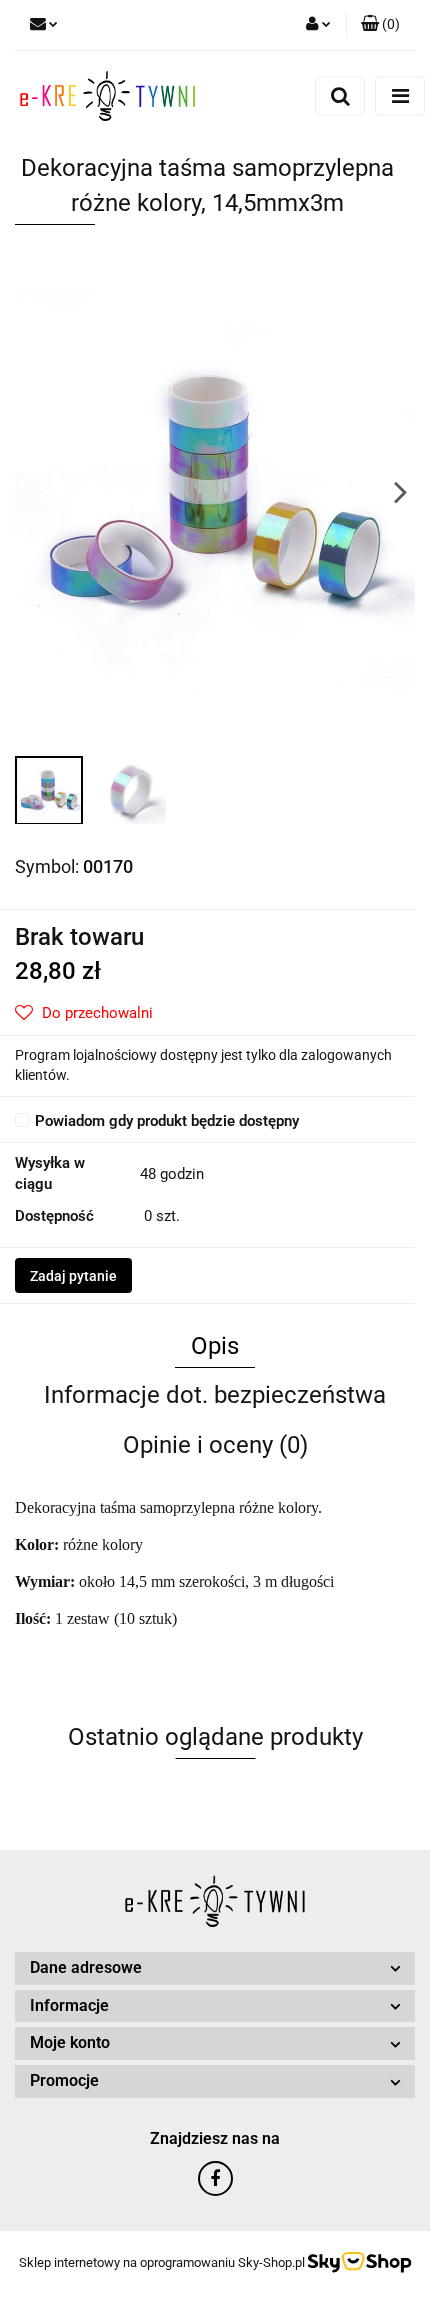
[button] (380, 25)
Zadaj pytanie (73, 1276)
